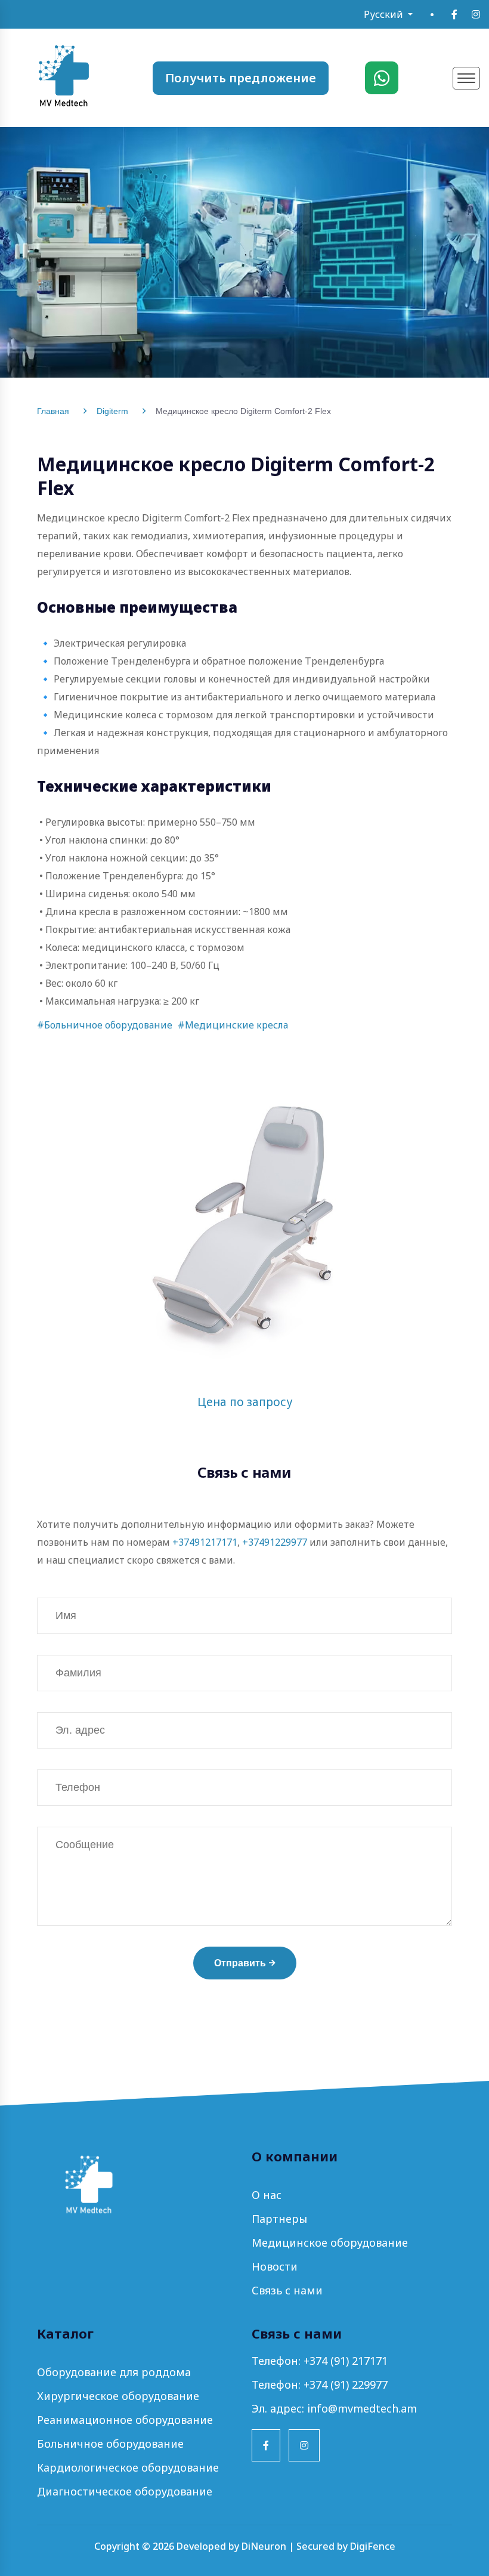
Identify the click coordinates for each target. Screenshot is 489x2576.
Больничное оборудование (110, 2444)
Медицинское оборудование (330, 2243)
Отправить (240, 1963)
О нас (267, 2195)
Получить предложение (241, 78)
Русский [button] (385, 14)
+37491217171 (205, 1542)
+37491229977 (275, 1542)
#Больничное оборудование (105, 1025)
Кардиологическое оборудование (128, 2467)
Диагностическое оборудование (125, 2491)
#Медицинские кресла (233, 1025)
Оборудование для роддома (114, 2372)
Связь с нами (287, 2290)
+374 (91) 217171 (346, 2361)
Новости (275, 2266)
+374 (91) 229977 (346, 2385)
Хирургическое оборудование (118, 2396)
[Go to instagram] (476, 14)
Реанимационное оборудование (125, 2420)
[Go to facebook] (454, 14)
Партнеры (279, 2219)
